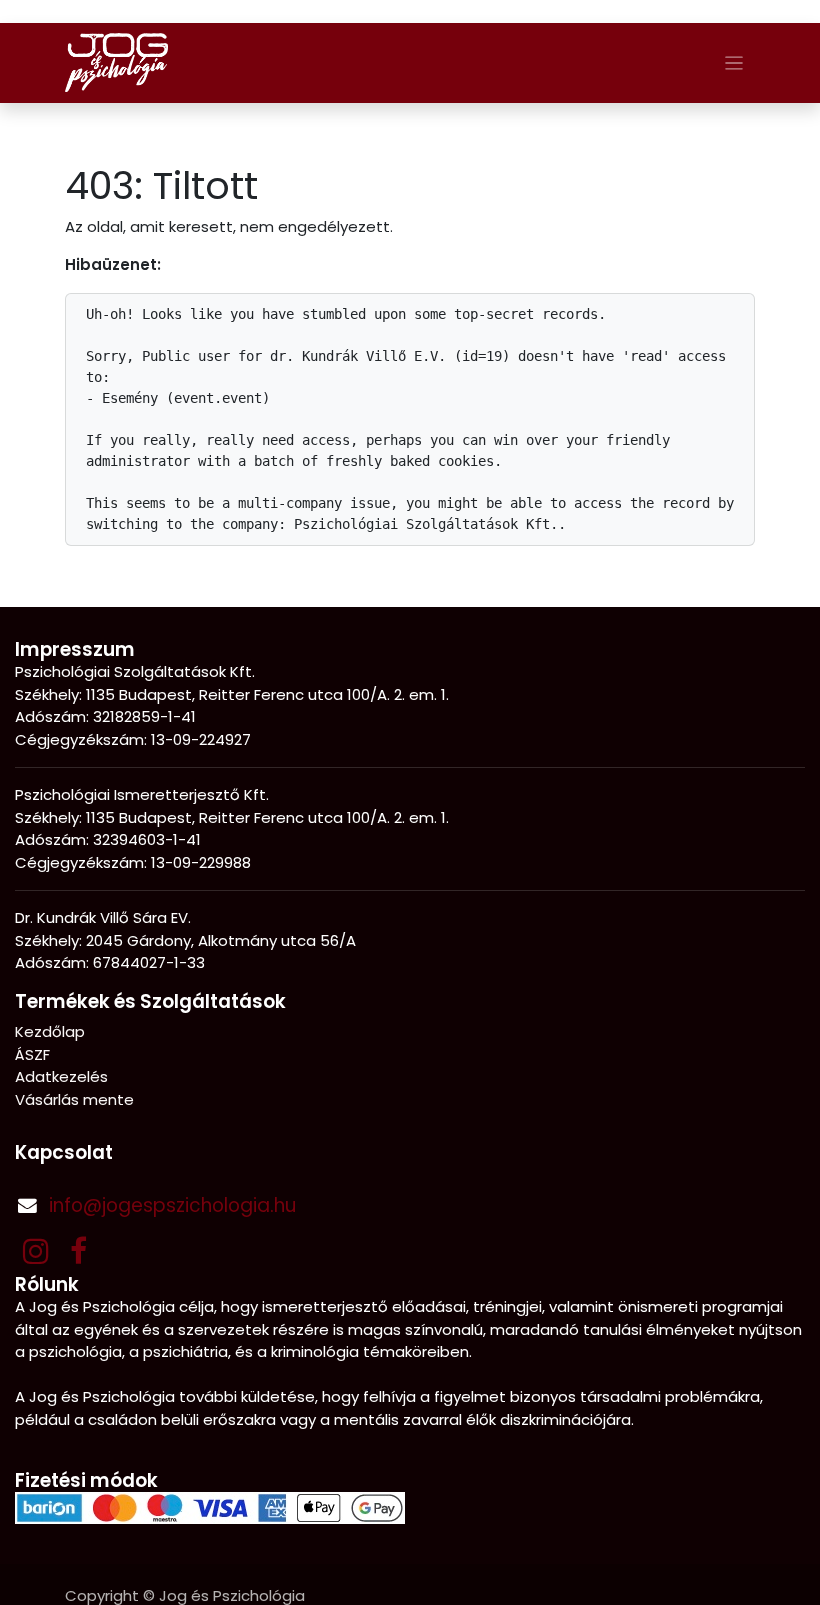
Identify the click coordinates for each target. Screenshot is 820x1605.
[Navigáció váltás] (734, 62)
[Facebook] (78, 1251)
